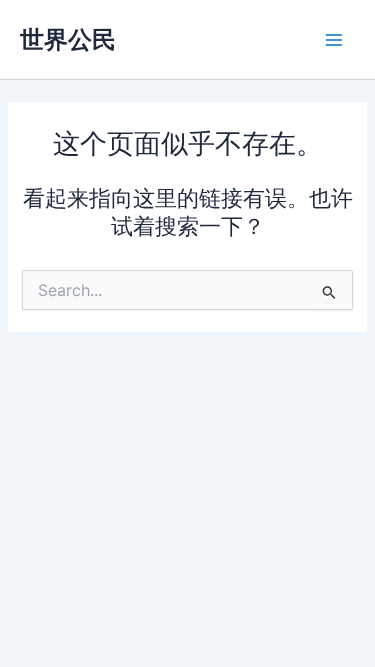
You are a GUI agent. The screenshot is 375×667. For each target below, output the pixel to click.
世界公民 (68, 39)
